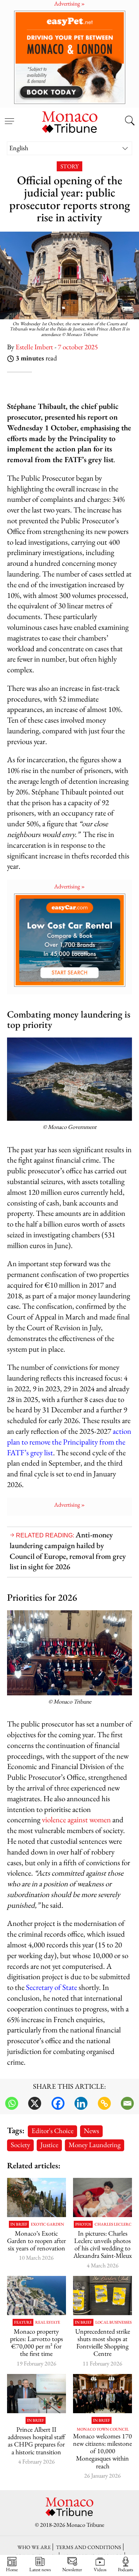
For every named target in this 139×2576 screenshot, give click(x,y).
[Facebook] (58, 2103)
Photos (83, 2224)
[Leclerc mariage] (102, 2197)
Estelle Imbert (34, 347)
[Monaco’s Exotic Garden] (37, 2197)
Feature (23, 2322)
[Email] (127, 2103)
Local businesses (113, 2322)
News (91, 2131)
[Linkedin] (81, 2103)
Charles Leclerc (113, 2224)
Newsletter (72, 2569)
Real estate (48, 2322)
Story (69, 166)
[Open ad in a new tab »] (69, 57)
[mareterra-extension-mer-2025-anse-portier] (37, 2296)
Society (20, 2145)
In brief (19, 2224)
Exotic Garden (47, 2224)
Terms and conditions (89, 2547)
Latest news (40, 2569)
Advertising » (69, 886)
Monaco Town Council (103, 2429)
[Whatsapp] (12, 2103)
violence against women (76, 1820)
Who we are (34, 2547)
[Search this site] (130, 121)
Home (12, 2569)
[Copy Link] (104, 2103)
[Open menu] (9, 117)
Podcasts (125, 2569)
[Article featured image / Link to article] (102, 2296)
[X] (35, 2103)
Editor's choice (52, 2131)
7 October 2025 (78, 347)
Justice (49, 2145)
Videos (100, 2569)
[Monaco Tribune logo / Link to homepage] (70, 121)
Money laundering (95, 2145)
